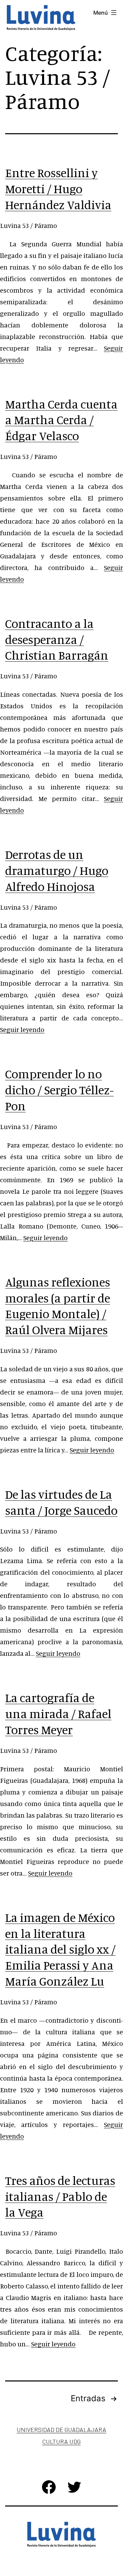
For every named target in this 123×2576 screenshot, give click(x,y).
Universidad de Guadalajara (61, 2430)
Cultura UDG (61, 2441)
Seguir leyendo (22, 1029)
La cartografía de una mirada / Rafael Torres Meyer (58, 1714)
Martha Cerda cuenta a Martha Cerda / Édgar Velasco (61, 420)
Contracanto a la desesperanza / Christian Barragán (57, 639)
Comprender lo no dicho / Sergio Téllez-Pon (59, 1090)
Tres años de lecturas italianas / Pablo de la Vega (60, 2196)
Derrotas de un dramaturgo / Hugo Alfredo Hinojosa (57, 870)
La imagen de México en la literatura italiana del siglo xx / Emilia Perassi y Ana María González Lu (60, 1949)
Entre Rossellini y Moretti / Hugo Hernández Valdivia (58, 189)
